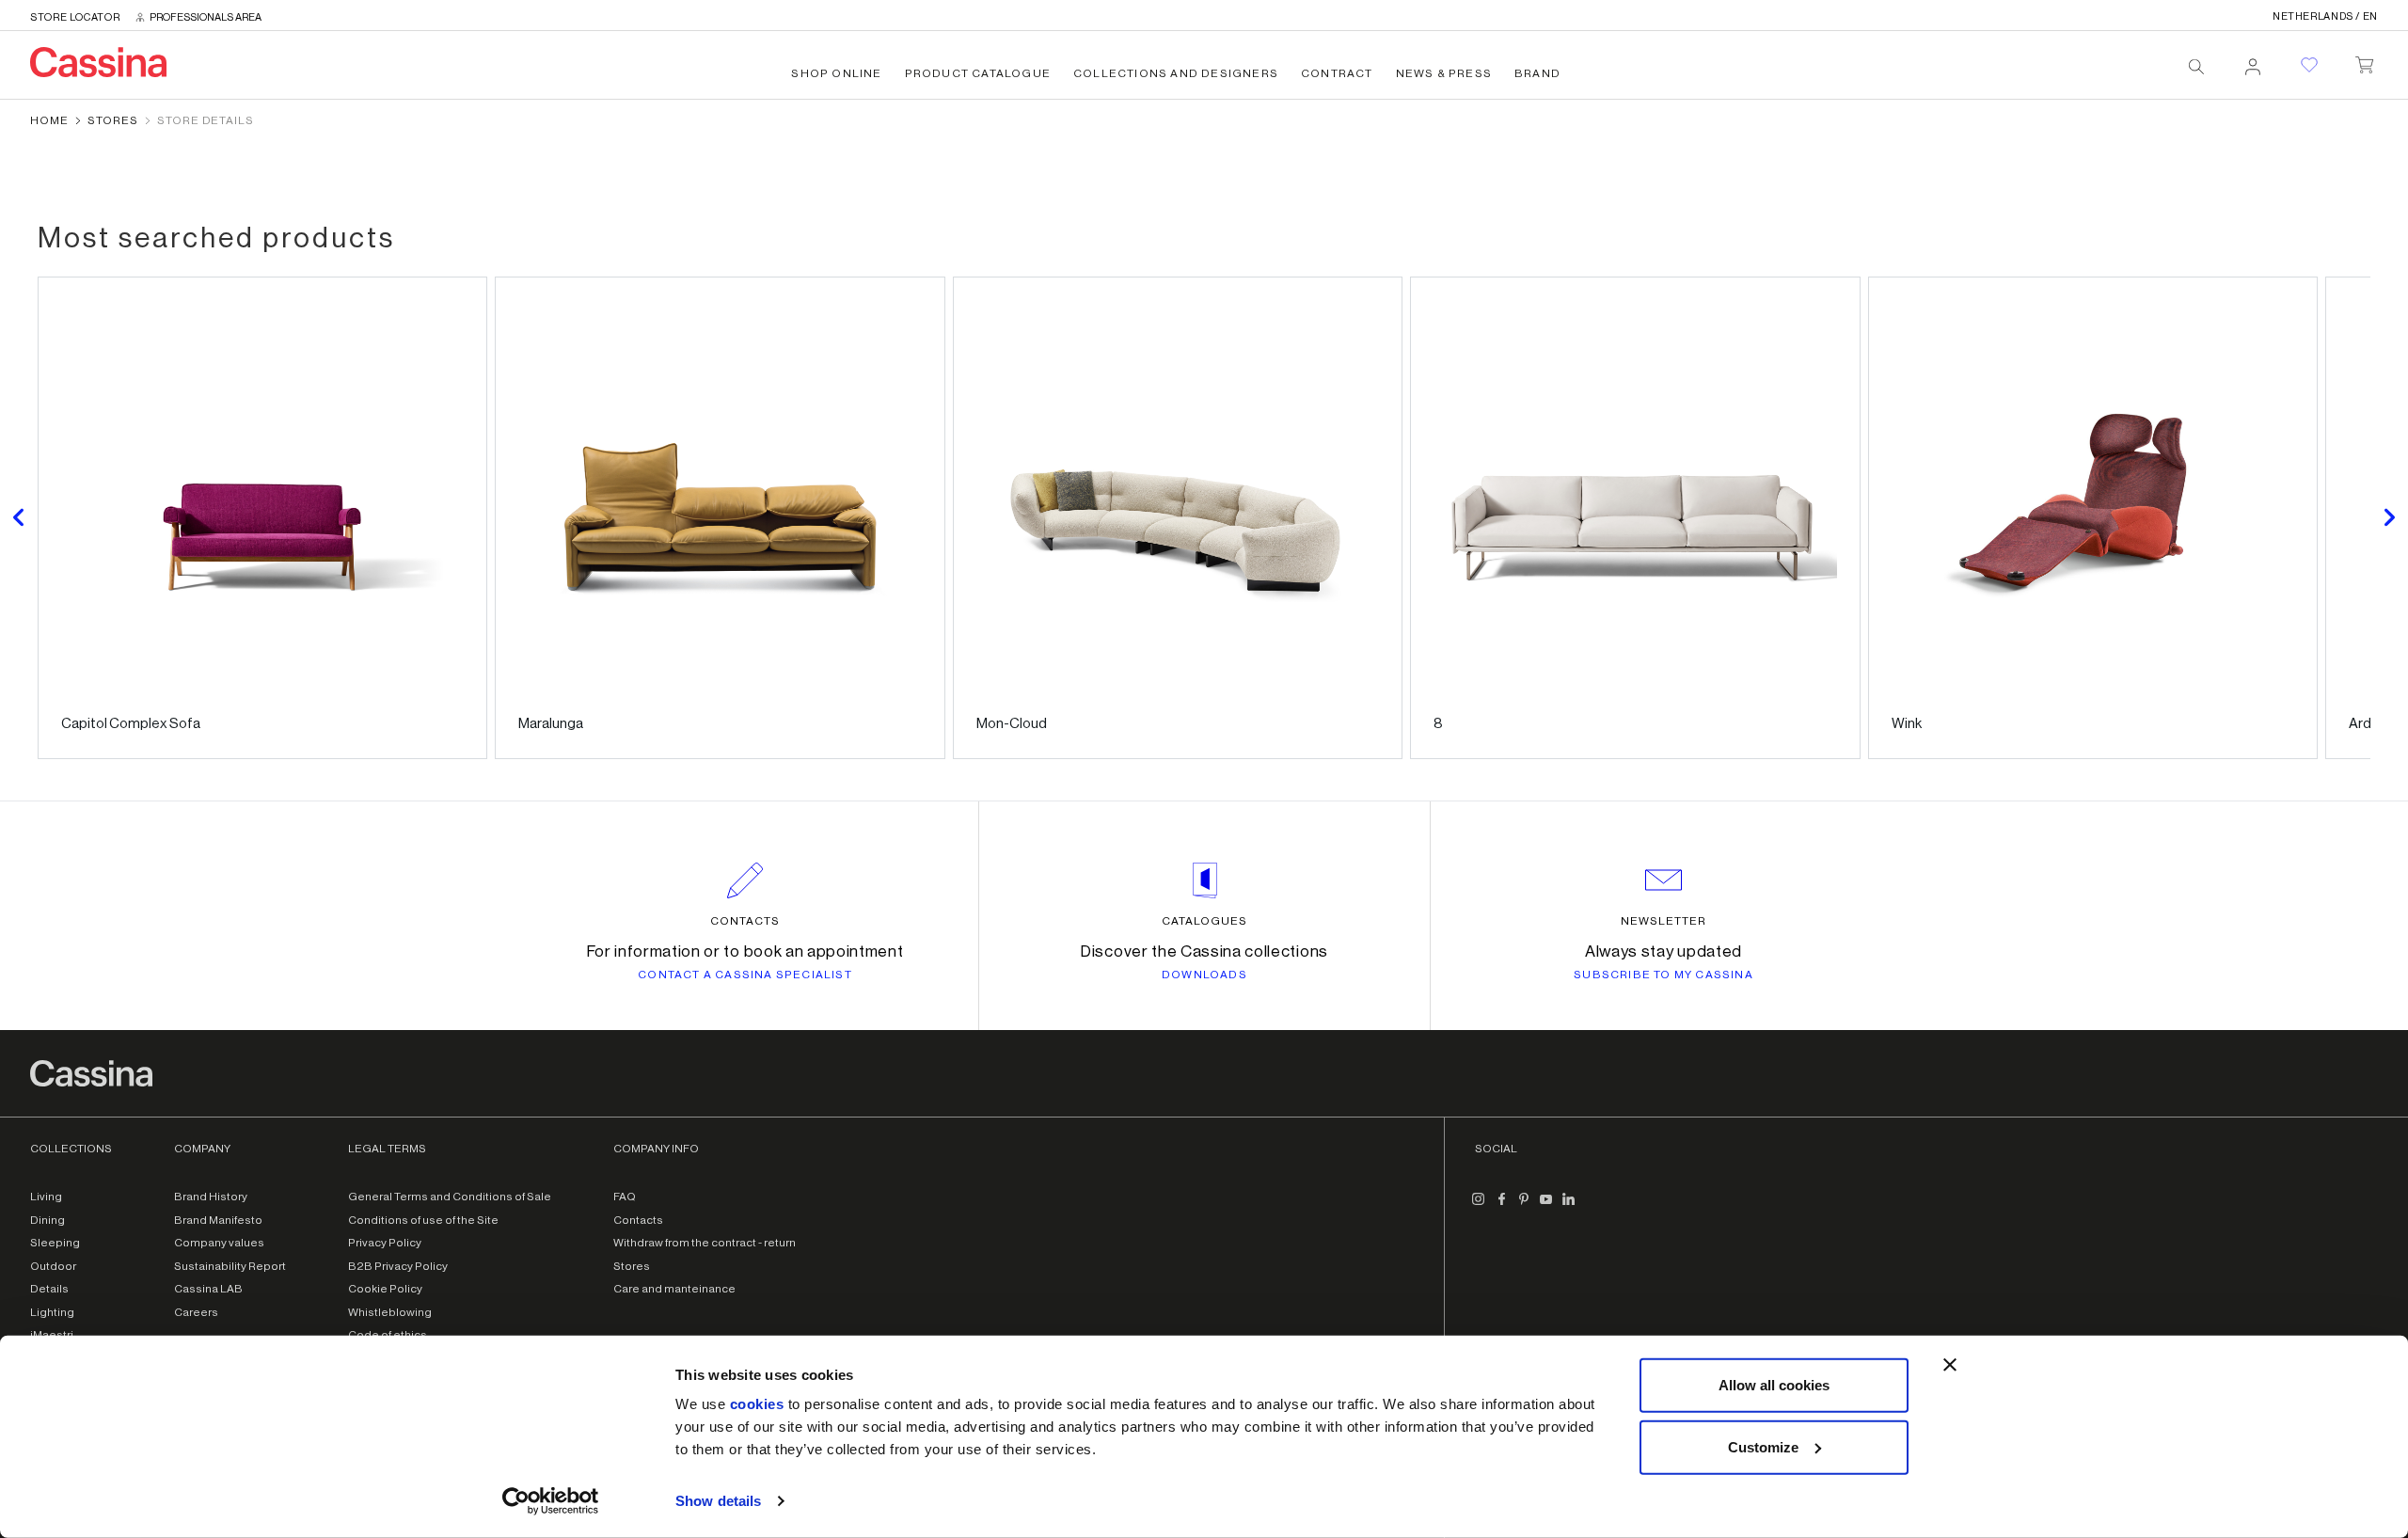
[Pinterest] (1524, 1206)
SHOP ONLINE (836, 73)
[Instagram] (1479, 1206)
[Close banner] (1950, 1365)
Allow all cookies (1774, 1385)
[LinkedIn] (1569, 1206)
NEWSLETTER (1663, 921)
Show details (718, 1501)
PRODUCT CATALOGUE (978, 73)
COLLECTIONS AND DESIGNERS (1176, 73)
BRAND (1537, 73)
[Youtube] (1546, 1206)
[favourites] (2309, 65)
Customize (1763, 1446)
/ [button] (2325, 16)
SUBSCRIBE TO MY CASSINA (1663, 975)
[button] (19, 518)
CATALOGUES (1204, 921)
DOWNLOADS (1204, 975)
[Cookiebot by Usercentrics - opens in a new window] (551, 1501)
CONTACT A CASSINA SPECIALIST (745, 975)
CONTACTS (745, 921)
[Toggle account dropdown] (2253, 61)
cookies (757, 1404)
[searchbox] (2196, 67)
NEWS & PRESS (1444, 73)
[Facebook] (1501, 1206)
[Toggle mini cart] (2364, 61)
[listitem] (262, 518)
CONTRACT (1337, 73)
